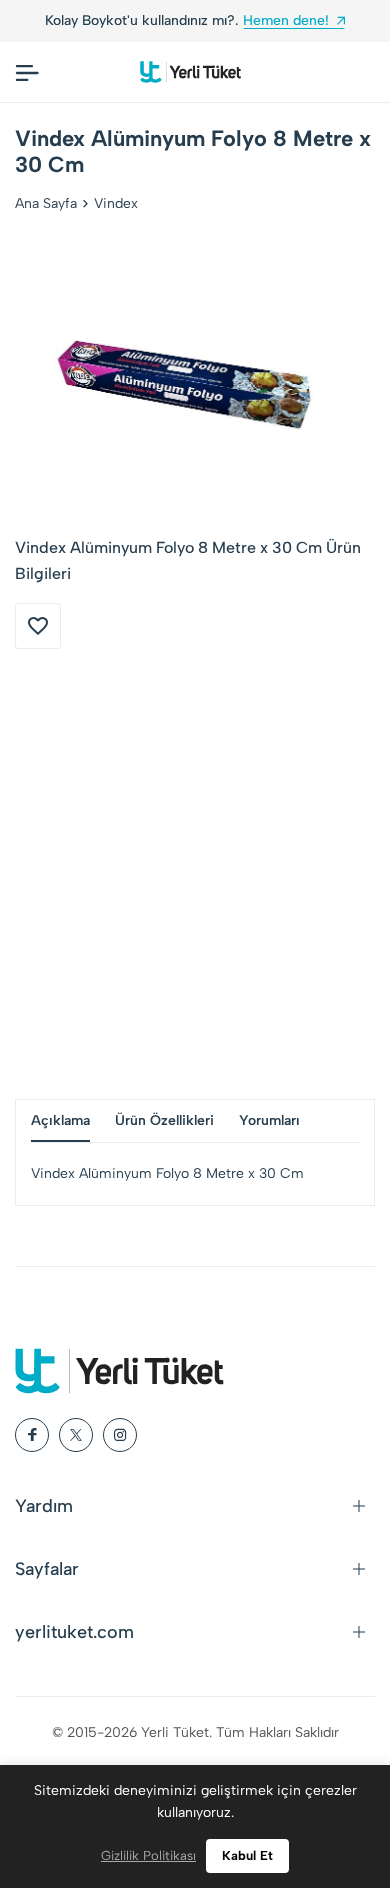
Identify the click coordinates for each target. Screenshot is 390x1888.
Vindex (116, 203)
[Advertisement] (195, 874)
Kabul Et (247, 1855)
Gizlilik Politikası (148, 1855)
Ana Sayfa (46, 203)
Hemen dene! (286, 20)
